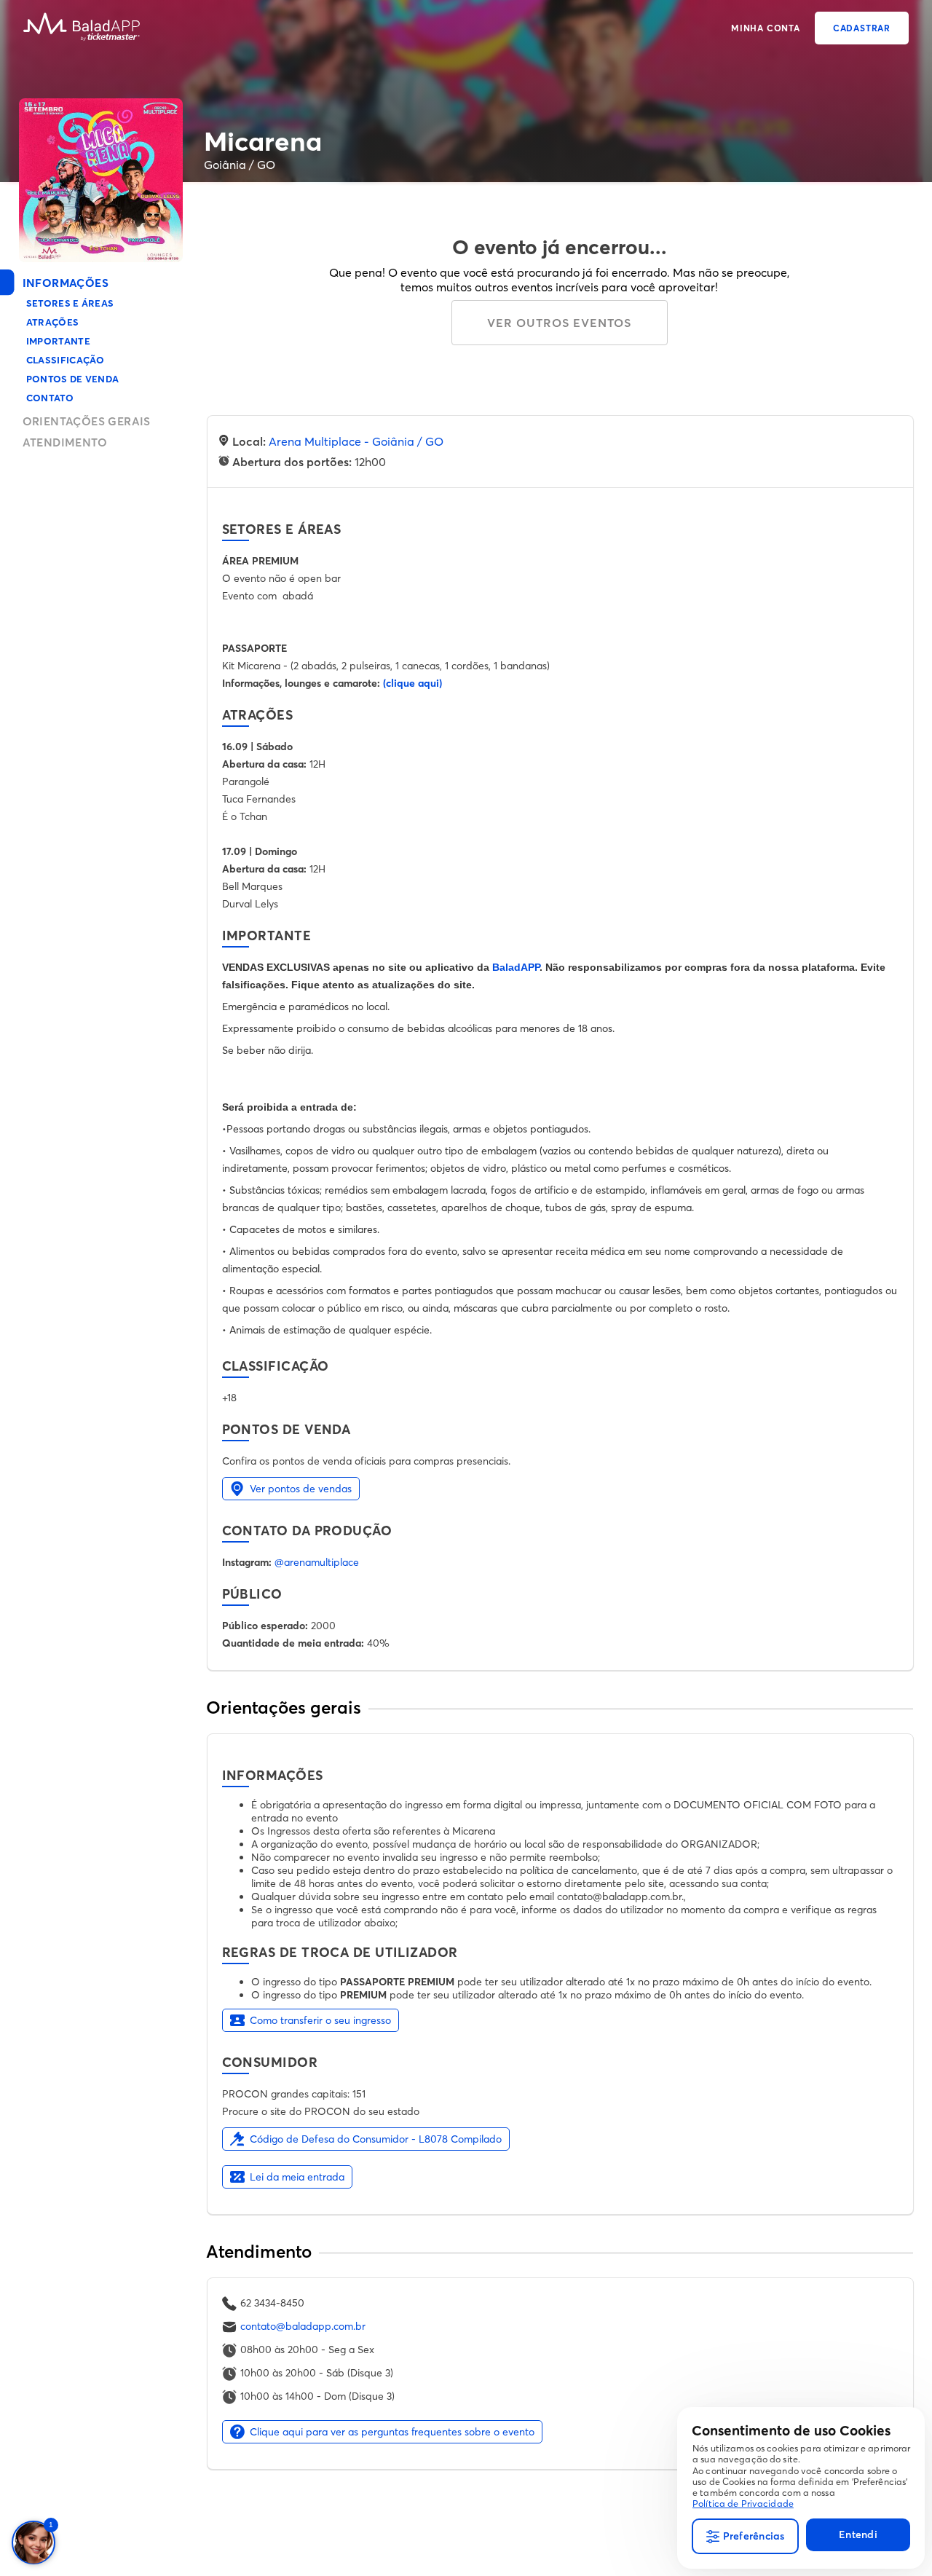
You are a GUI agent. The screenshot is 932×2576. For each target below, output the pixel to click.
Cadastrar (862, 28)
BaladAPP (516, 967)
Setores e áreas (70, 303)
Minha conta (766, 28)
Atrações (53, 322)
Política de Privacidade (743, 2504)
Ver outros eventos (559, 323)
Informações (66, 283)
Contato (50, 398)
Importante (58, 341)
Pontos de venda (73, 379)
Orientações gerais (87, 421)
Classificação (66, 360)
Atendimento (65, 442)
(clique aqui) (412, 683)
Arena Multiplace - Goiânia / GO (356, 441)
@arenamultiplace (317, 1562)
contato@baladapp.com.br (303, 2326)
